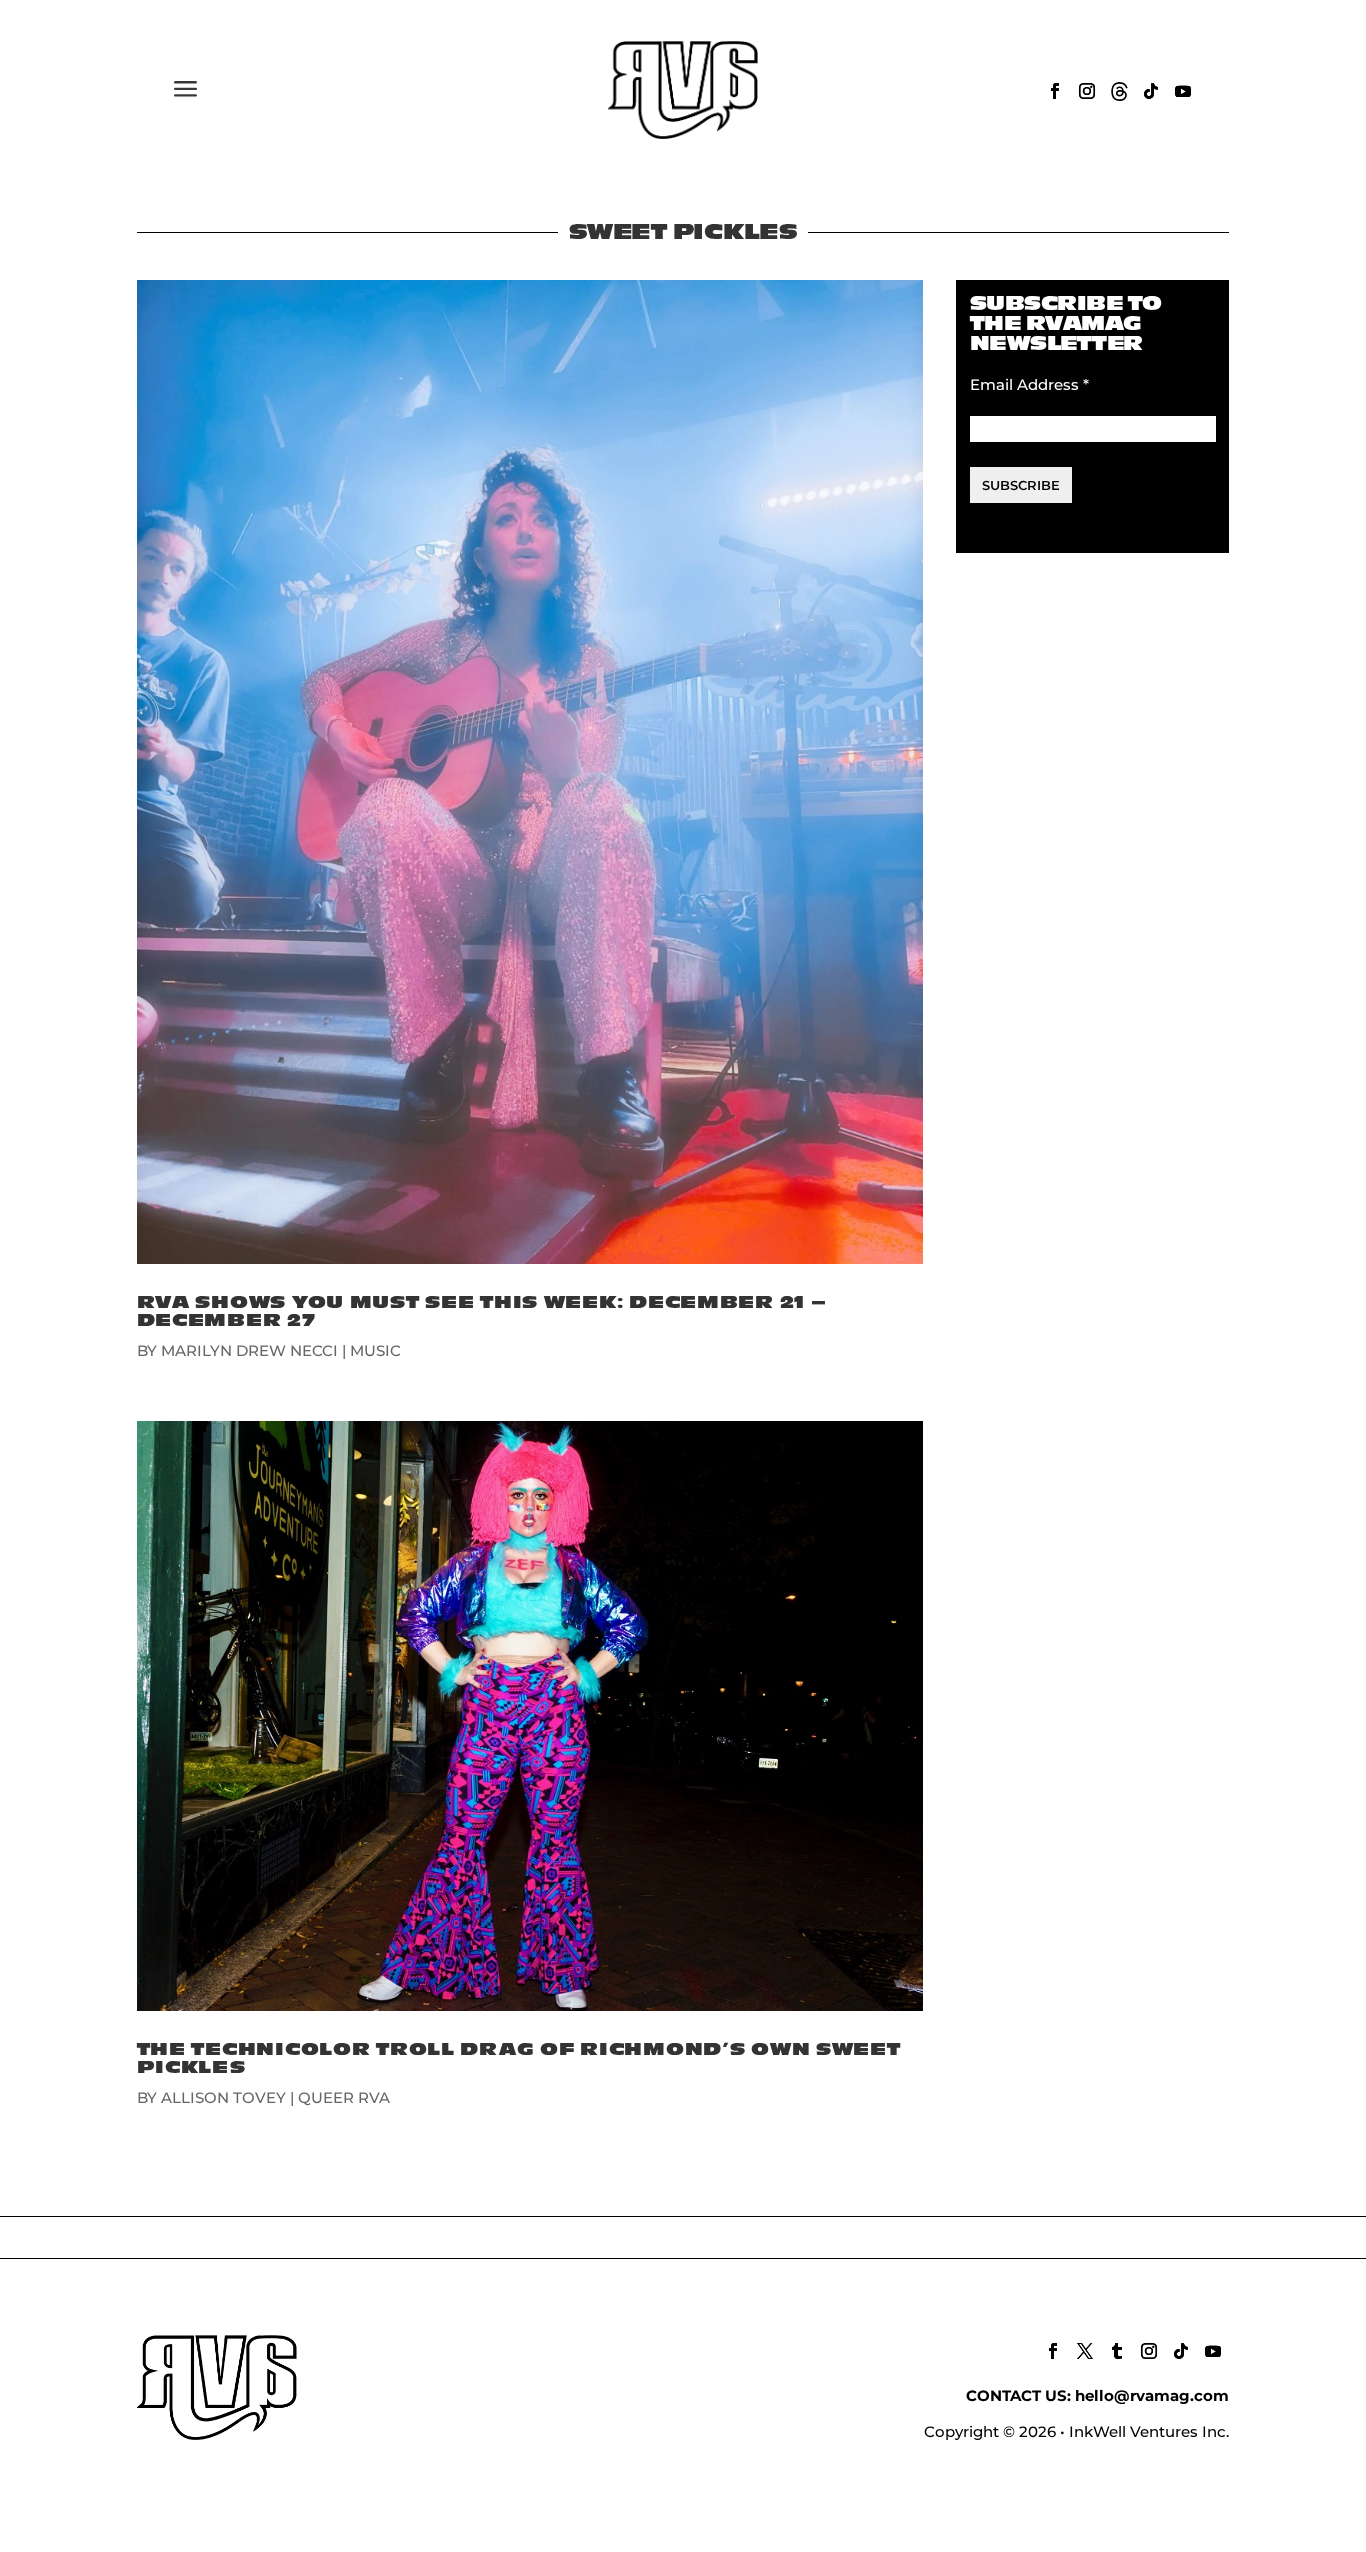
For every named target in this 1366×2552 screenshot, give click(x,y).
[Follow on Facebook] (1055, 91)
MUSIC (375, 1350)
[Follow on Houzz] (1119, 91)
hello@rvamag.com (1152, 2395)
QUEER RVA (344, 2097)
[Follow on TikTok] (1151, 91)
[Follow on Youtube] (1183, 91)
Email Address (1029, 384)
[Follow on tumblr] (1117, 2351)
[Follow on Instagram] (1087, 91)
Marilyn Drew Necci (249, 1350)
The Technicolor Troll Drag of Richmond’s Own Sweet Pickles (519, 2058)
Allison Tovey (223, 2097)
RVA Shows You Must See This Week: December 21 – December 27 (482, 1311)
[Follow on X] (1085, 2351)
